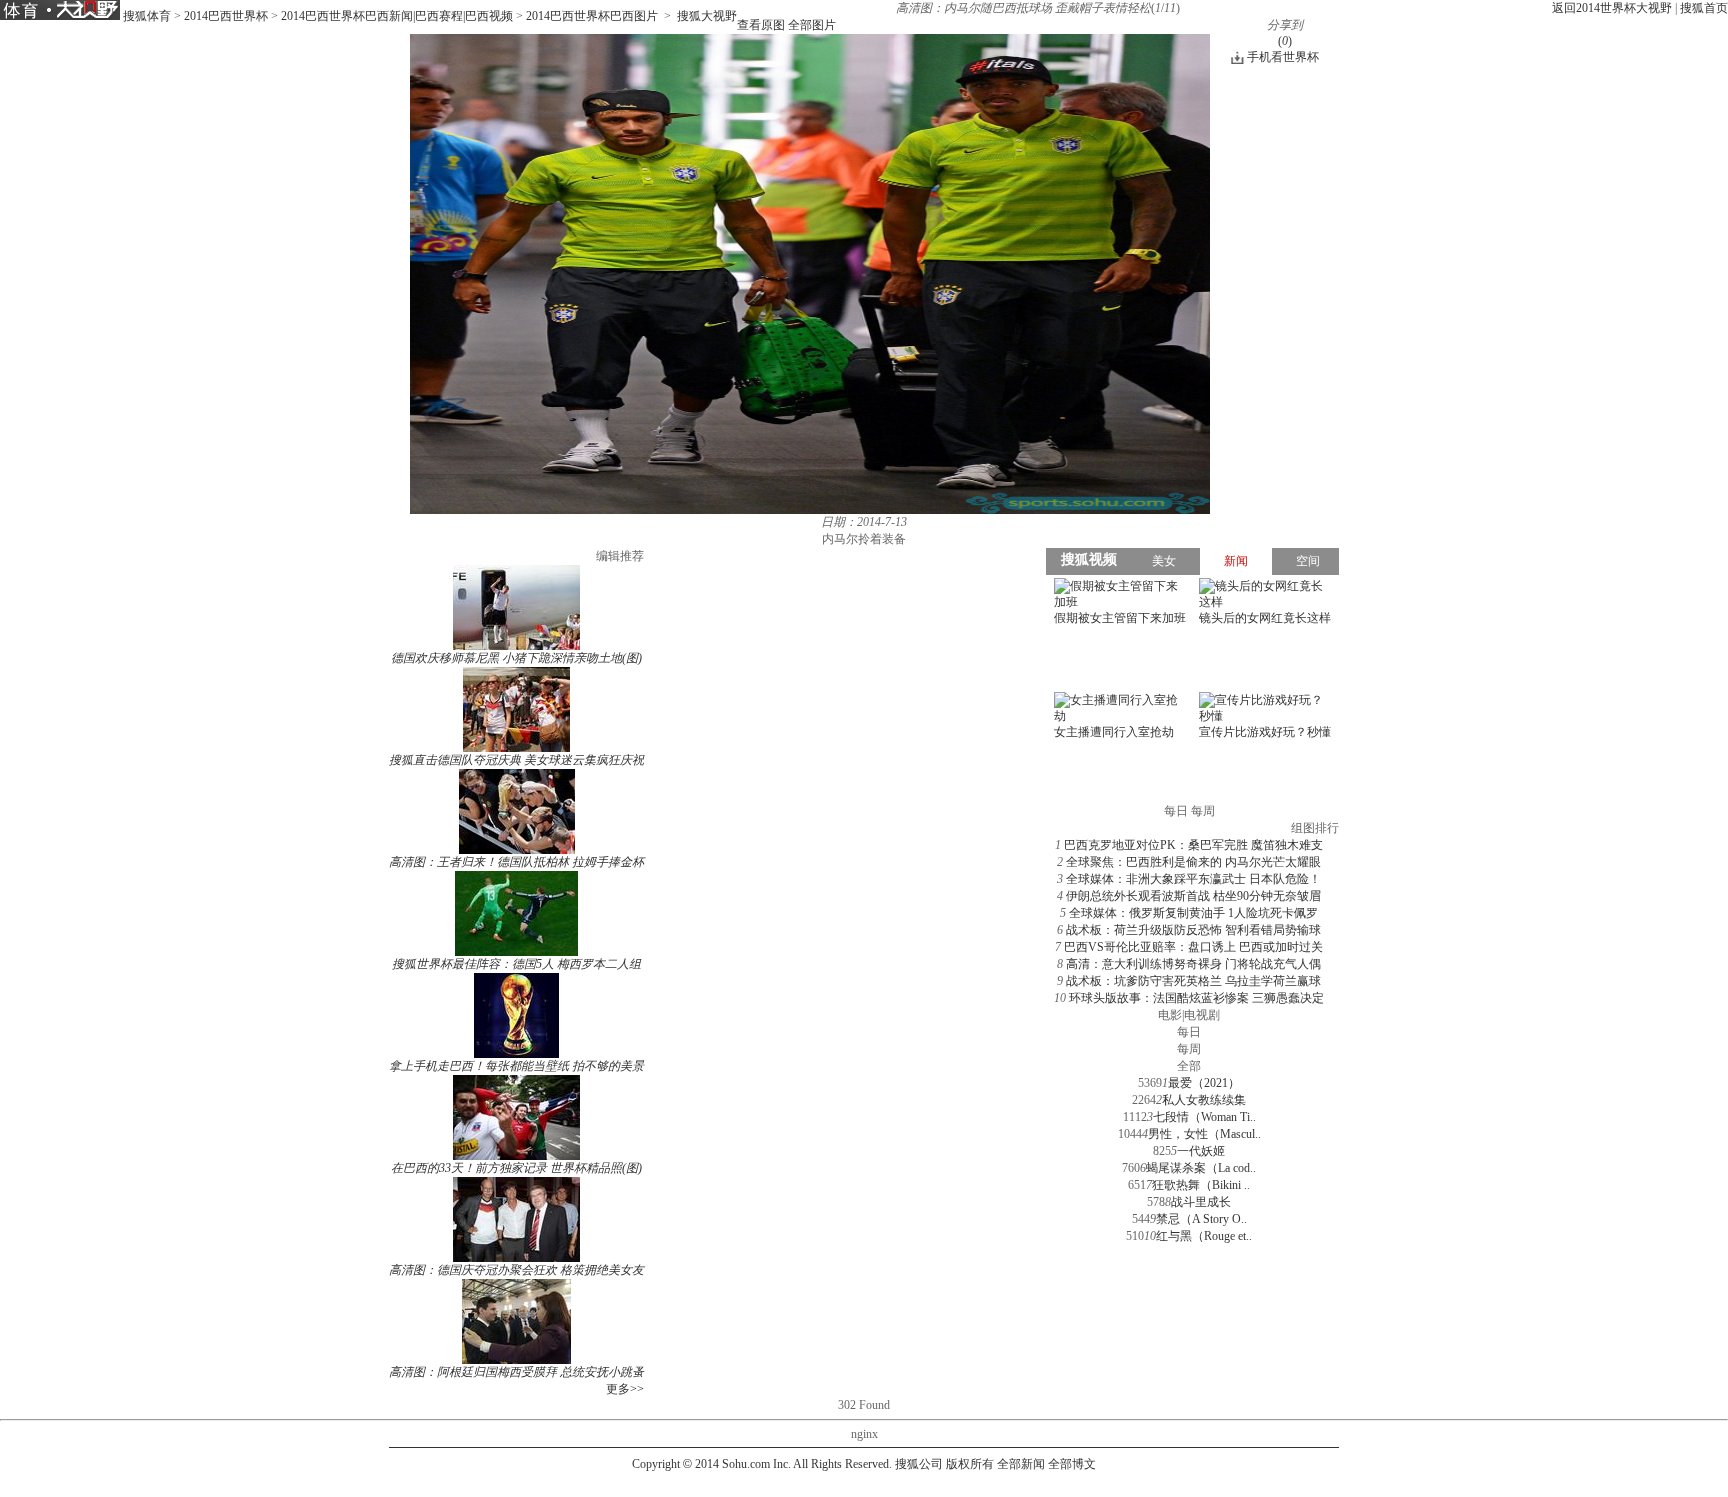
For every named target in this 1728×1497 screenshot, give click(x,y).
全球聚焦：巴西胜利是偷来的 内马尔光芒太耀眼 (1193, 862)
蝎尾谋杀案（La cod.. (1201, 1168)
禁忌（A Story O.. (1201, 1219)
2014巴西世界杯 (226, 16)
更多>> (625, 1389)
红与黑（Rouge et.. (1204, 1236)
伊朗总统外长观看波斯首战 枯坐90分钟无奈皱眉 (1193, 896)
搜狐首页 (1704, 8)
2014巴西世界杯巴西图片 (592, 16)
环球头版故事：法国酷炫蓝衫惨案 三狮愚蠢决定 (1196, 998)
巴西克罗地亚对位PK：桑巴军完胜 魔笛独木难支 (1193, 845)
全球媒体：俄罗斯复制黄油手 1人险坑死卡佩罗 (1193, 913)
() (1285, 41)
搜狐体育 (147, 16)
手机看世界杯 (1283, 57)
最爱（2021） (1204, 1083)
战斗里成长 (1201, 1202)
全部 (1189, 1066)
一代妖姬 (1201, 1151)
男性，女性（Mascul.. (1204, 1134)
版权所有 (970, 1464)
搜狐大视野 (707, 16)
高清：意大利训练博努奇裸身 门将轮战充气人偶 (1193, 964)
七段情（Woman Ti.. (1204, 1117)
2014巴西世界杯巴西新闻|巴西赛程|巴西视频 (397, 16)
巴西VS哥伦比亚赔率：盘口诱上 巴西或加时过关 (1193, 947)
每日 (1189, 1032)
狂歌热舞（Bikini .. (1201, 1185)
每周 (1189, 1049)
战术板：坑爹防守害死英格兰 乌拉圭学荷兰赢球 (1193, 981)
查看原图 (761, 25)
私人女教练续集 (1204, 1100)
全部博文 (1072, 1464)
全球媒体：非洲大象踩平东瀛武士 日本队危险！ (1193, 879)
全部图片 (812, 25)
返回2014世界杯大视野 (1612, 8)
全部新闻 (1021, 1464)
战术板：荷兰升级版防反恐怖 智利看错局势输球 (1193, 930)
